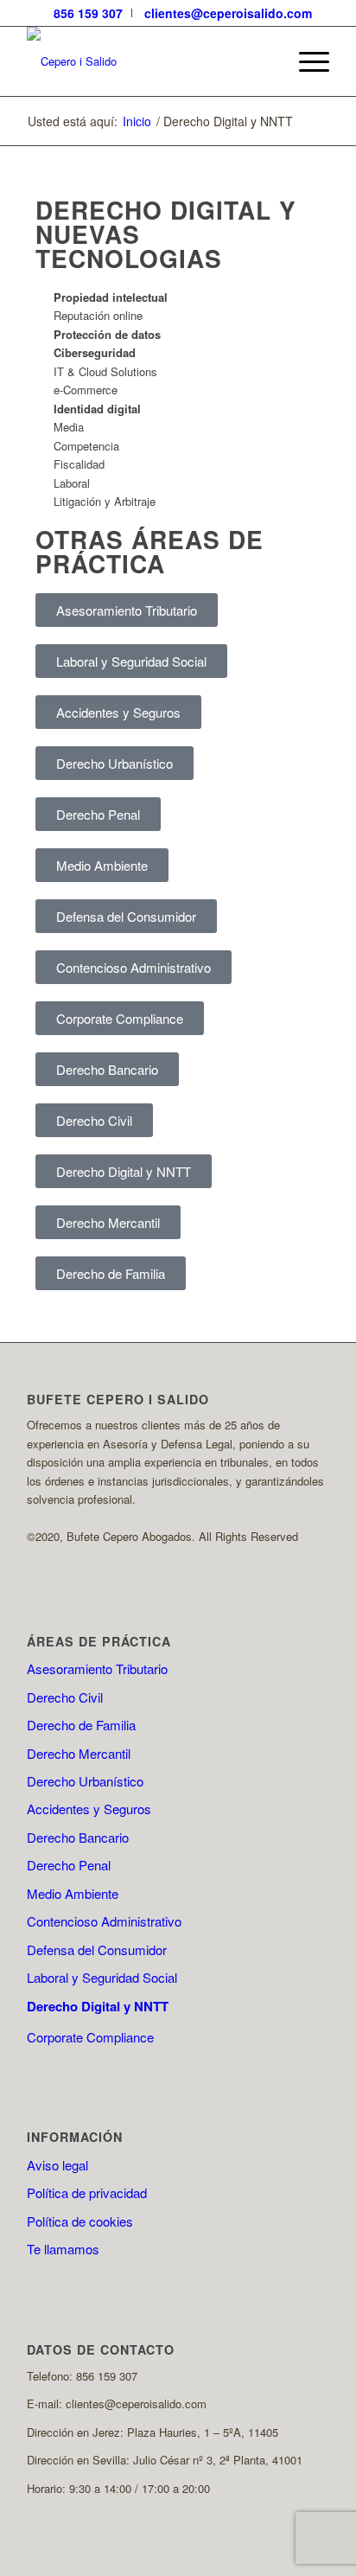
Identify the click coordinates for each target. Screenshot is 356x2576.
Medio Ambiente (73, 1893)
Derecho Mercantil (79, 1753)
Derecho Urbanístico (85, 1781)
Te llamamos (63, 2249)
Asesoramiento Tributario (97, 1668)
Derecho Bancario (78, 1837)
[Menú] (305, 61)
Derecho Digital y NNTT (98, 2006)
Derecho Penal (69, 1865)
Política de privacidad (87, 2192)
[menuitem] (89, 13)
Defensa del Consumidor (97, 1950)
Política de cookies (80, 2221)
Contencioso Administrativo (104, 1921)
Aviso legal (57, 2165)
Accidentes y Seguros (89, 1809)
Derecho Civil (65, 1697)
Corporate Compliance (90, 2037)
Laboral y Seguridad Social (102, 1977)
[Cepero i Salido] (148, 61)
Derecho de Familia (81, 1725)
